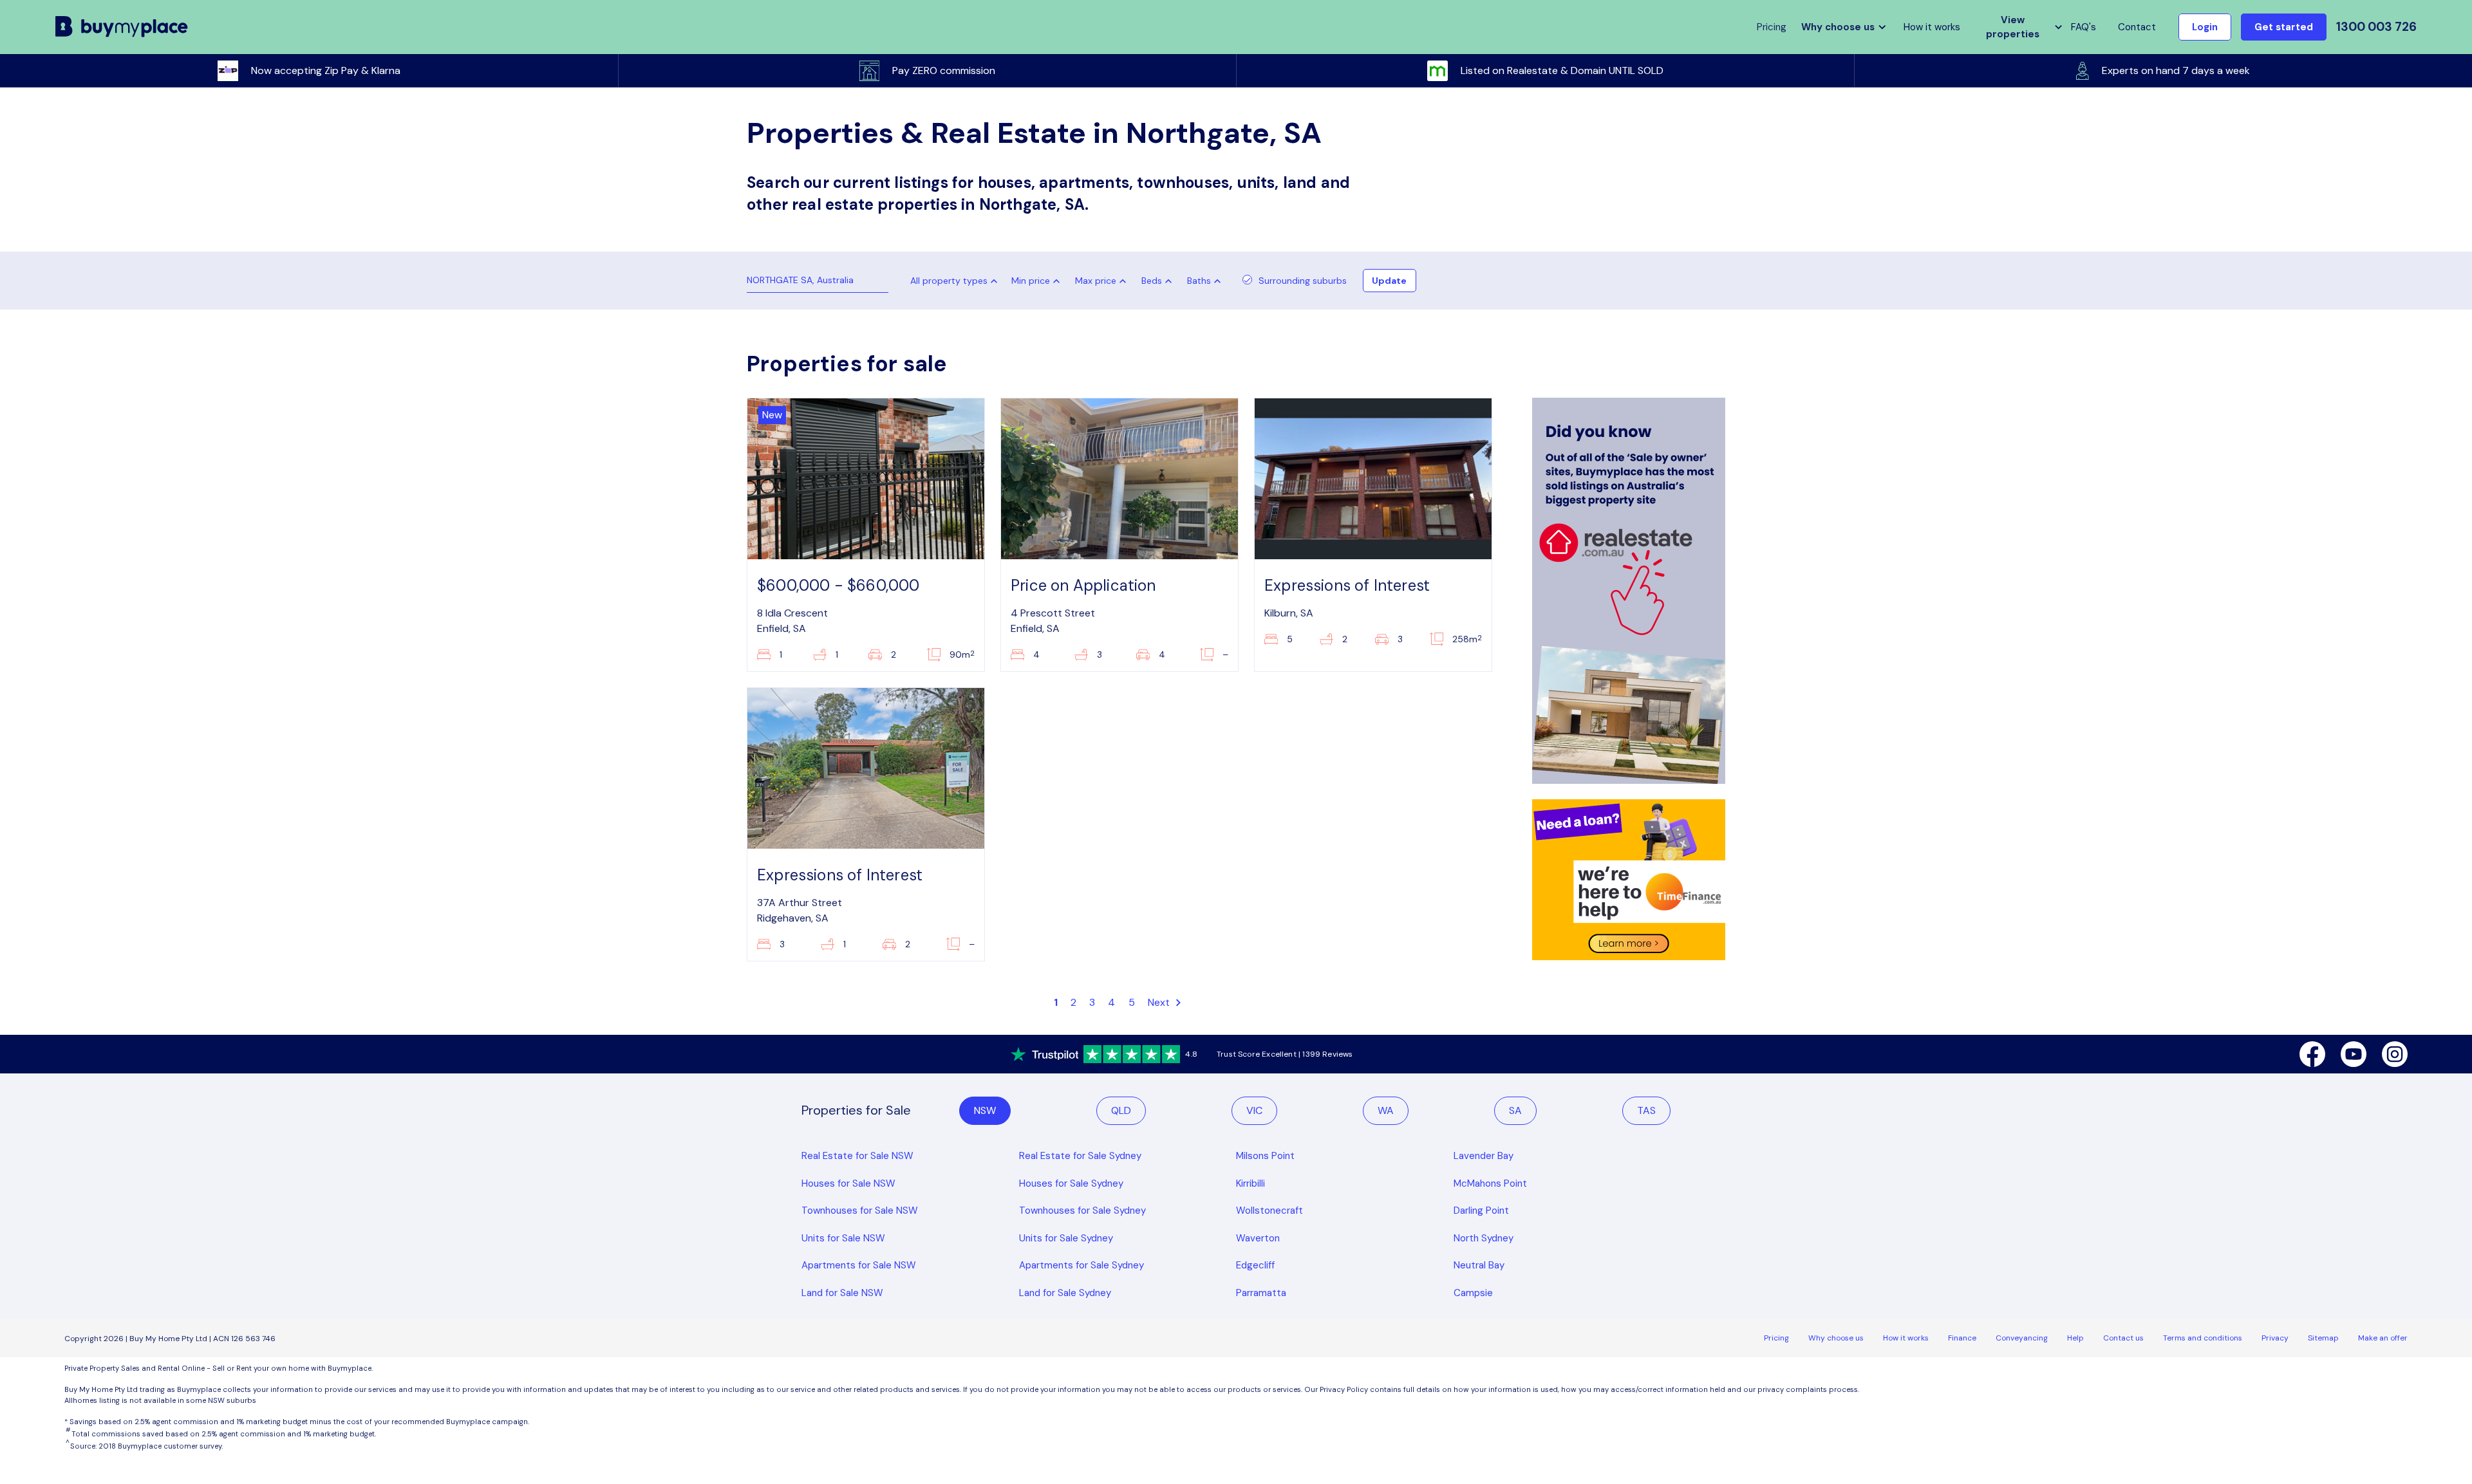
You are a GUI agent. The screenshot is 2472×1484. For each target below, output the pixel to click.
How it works (1932, 27)
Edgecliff (1255, 1265)
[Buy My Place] (122, 27)
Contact (2137, 27)
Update (1389, 281)
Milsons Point (1265, 1156)
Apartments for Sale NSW (859, 1265)
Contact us (2123, 1338)
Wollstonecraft (1269, 1210)
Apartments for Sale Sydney (1081, 1265)
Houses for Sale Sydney (1071, 1183)
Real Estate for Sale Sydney (1080, 1156)
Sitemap (2323, 1338)
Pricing (1776, 1338)
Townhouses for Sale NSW (860, 1210)
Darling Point (1481, 1210)
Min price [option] (1031, 281)
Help (2075, 1338)
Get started (2284, 27)
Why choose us (1836, 1338)
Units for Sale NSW (843, 1238)
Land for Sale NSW (842, 1293)
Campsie (1473, 1293)
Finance (1962, 1338)
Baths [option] (1199, 281)
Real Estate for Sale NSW (857, 1156)
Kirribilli (1250, 1183)
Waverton (1258, 1238)
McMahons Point (1490, 1183)
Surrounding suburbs (1303, 281)
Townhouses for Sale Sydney (1082, 1210)
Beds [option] (1152, 281)
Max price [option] (1096, 281)
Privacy (2275, 1338)
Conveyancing (2022, 1338)
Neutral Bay (1479, 1265)
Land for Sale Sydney (1065, 1293)
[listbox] (1038, 281)
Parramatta (1261, 1293)
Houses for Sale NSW (848, 1183)
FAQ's (2083, 27)
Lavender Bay (1484, 1156)
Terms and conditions (2203, 1338)
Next (1160, 1002)
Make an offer (2383, 1338)
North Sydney (1484, 1238)
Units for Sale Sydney (1066, 1238)
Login (2205, 27)
